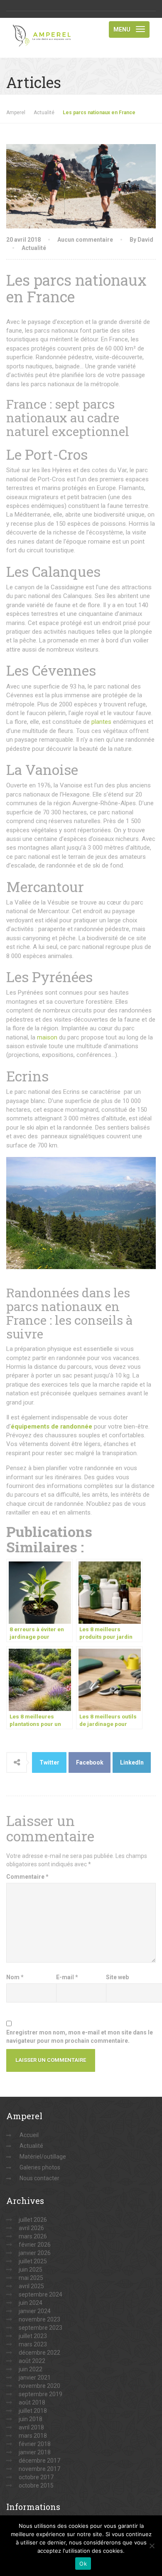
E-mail (67, 1977)
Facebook (90, 1762)
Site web (117, 1977)
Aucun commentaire (85, 240)
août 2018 (32, 2402)
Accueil (29, 2135)
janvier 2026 (35, 2253)
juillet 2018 (33, 2411)
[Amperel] (44, 28)
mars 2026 (33, 2236)
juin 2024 (31, 2303)
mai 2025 (31, 2278)
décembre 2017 (39, 2461)
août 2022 (32, 2361)
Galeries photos (40, 2167)
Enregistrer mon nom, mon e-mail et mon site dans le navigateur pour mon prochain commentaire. (80, 2037)
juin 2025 (31, 2270)
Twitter (49, 1762)
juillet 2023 (33, 2336)
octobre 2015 (36, 2485)
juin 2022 (31, 2369)
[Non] (152, 2546)
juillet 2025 (33, 2261)
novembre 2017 (39, 2469)
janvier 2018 (35, 2452)
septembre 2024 (40, 2294)
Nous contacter (39, 2178)
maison (47, 1037)
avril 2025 (31, 2286)
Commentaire (27, 1877)
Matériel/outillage (43, 2157)
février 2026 (35, 2245)
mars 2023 (33, 2344)
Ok (83, 2564)
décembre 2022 (39, 2353)
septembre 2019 (40, 2394)
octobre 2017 (36, 2477)
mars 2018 (33, 2436)
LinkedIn (132, 1762)
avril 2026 (31, 2228)
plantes (101, 722)
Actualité (34, 248)
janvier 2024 (35, 2311)
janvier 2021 (35, 2377)
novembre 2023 (39, 2319)
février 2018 (35, 2444)
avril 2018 (31, 2427)
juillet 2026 (33, 2220)
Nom (15, 1977)
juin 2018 (31, 2419)
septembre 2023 (40, 2328)
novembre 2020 (39, 2386)
